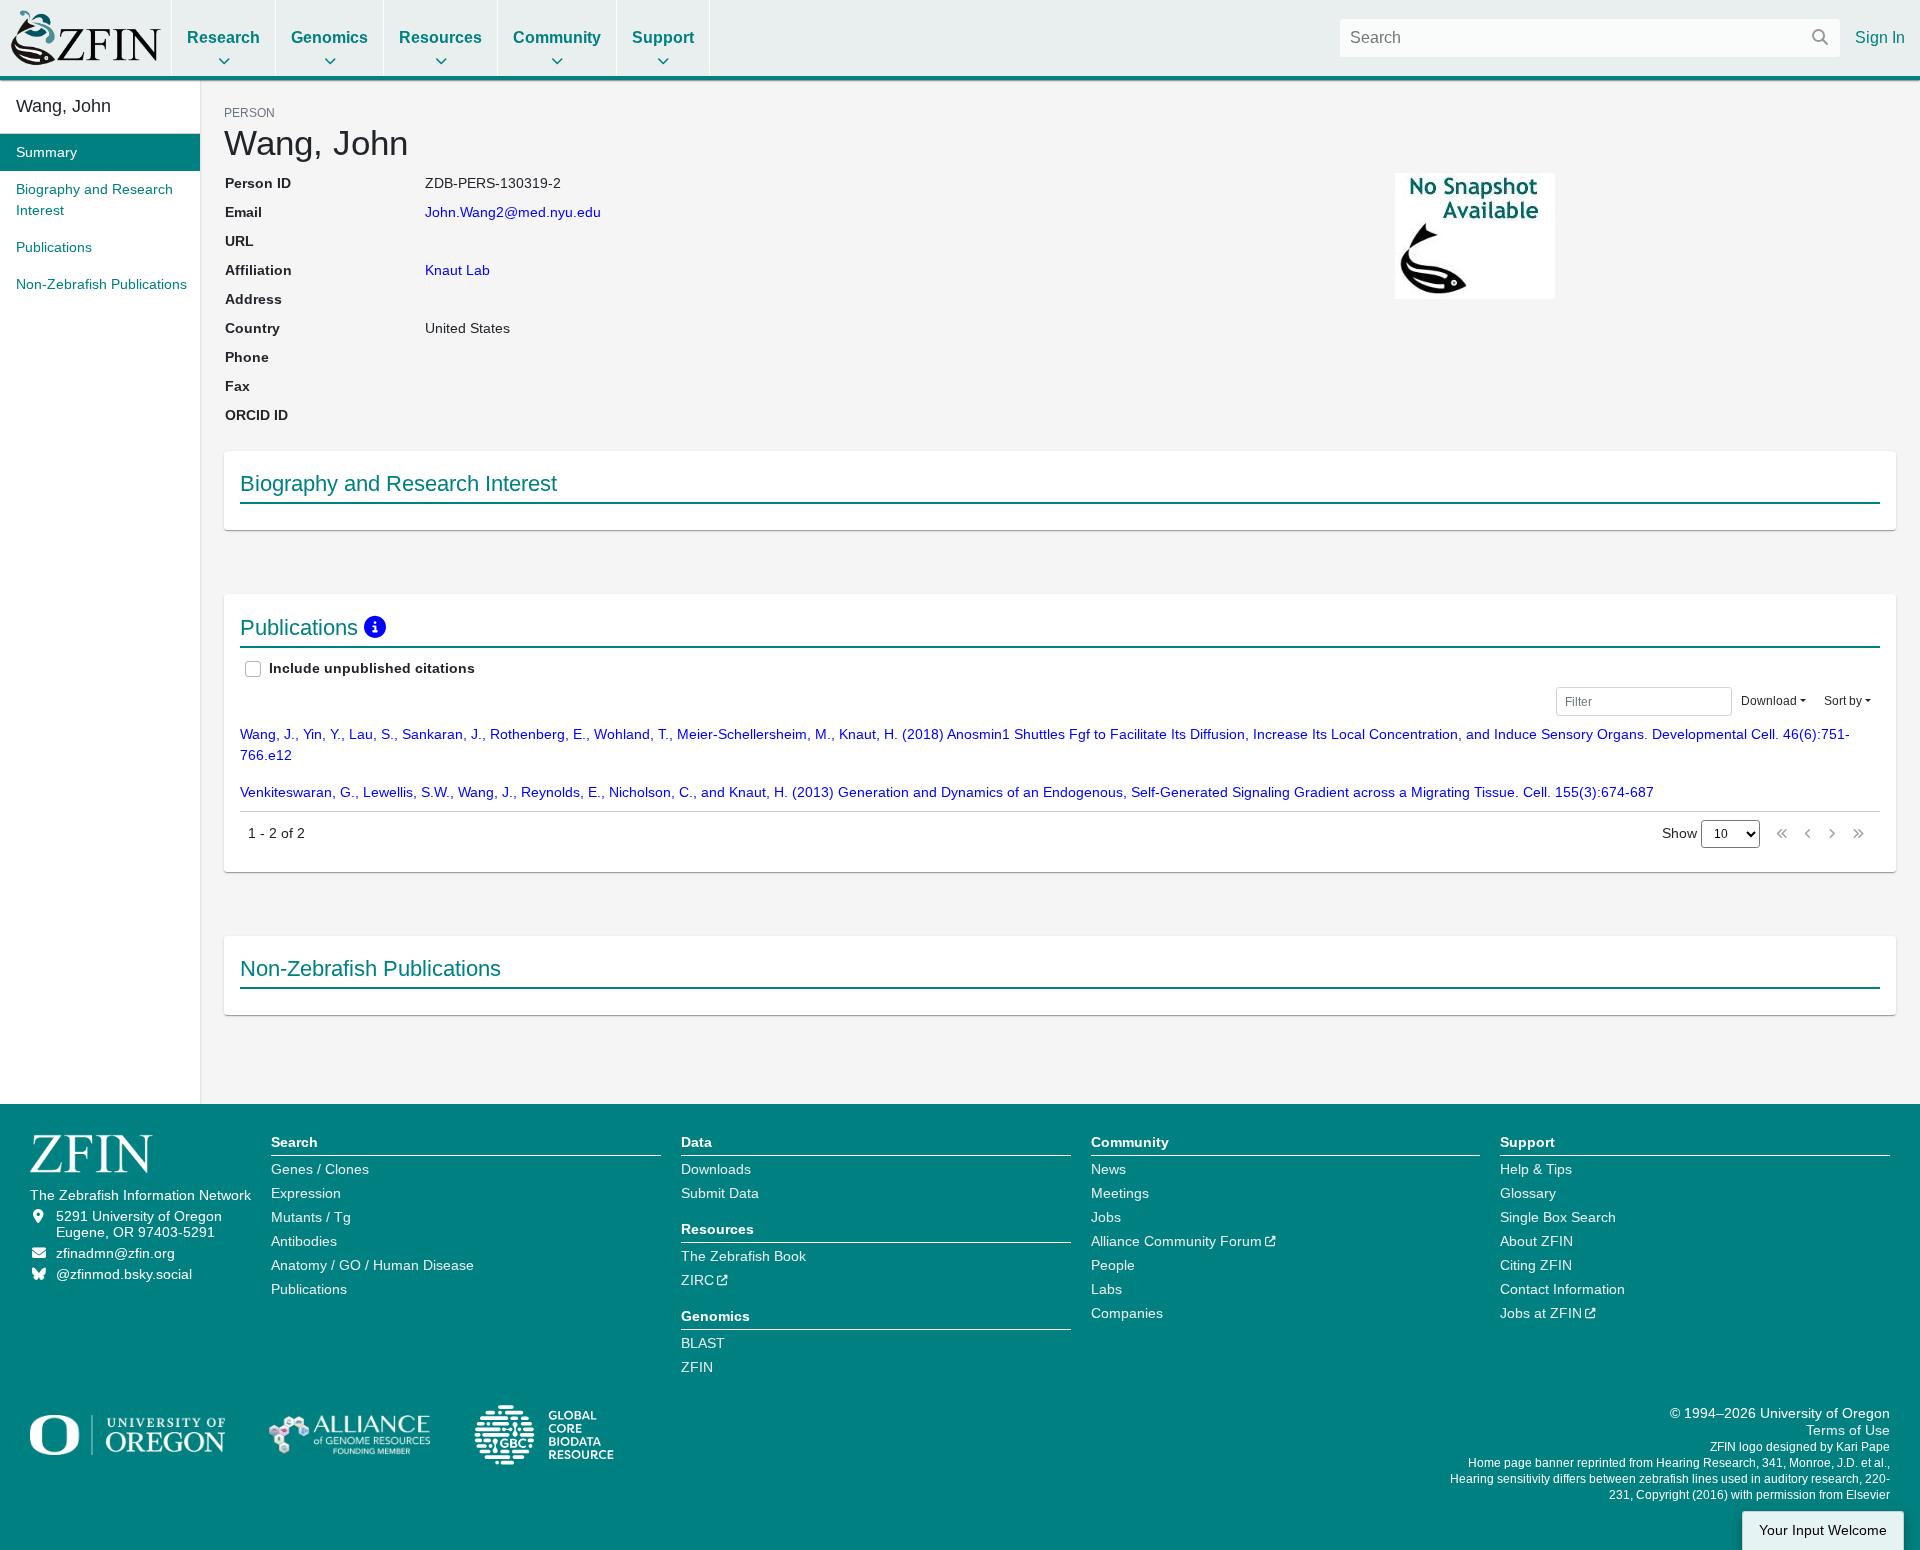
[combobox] (1590, 38)
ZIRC (697, 1280)
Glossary (1528, 1193)
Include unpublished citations (372, 668)
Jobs (1106, 1217)
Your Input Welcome (1823, 1530)
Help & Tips (1536, 1169)
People (1113, 1265)
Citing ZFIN (1536, 1265)
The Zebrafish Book (743, 1256)
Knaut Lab (457, 270)
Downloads (716, 1169)
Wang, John (63, 106)
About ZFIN (1536, 1241)
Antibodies (304, 1241)
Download (1769, 701)
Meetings (1120, 1193)
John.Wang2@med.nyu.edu (513, 212)
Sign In (1880, 37)
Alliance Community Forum (1176, 1241)
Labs (1106, 1289)
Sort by (1843, 701)
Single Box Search (1558, 1217)
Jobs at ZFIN (1541, 1313)
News (1108, 1169)
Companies (1127, 1313)
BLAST (703, 1343)
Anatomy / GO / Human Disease (372, 1265)
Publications (309, 1289)
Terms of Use (1848, 1430)
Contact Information (1562, 1289)
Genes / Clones (320, 1169)
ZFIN (697, 1367)
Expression (306, 1193)
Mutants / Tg (311, 1217)
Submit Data (720, 1193)
